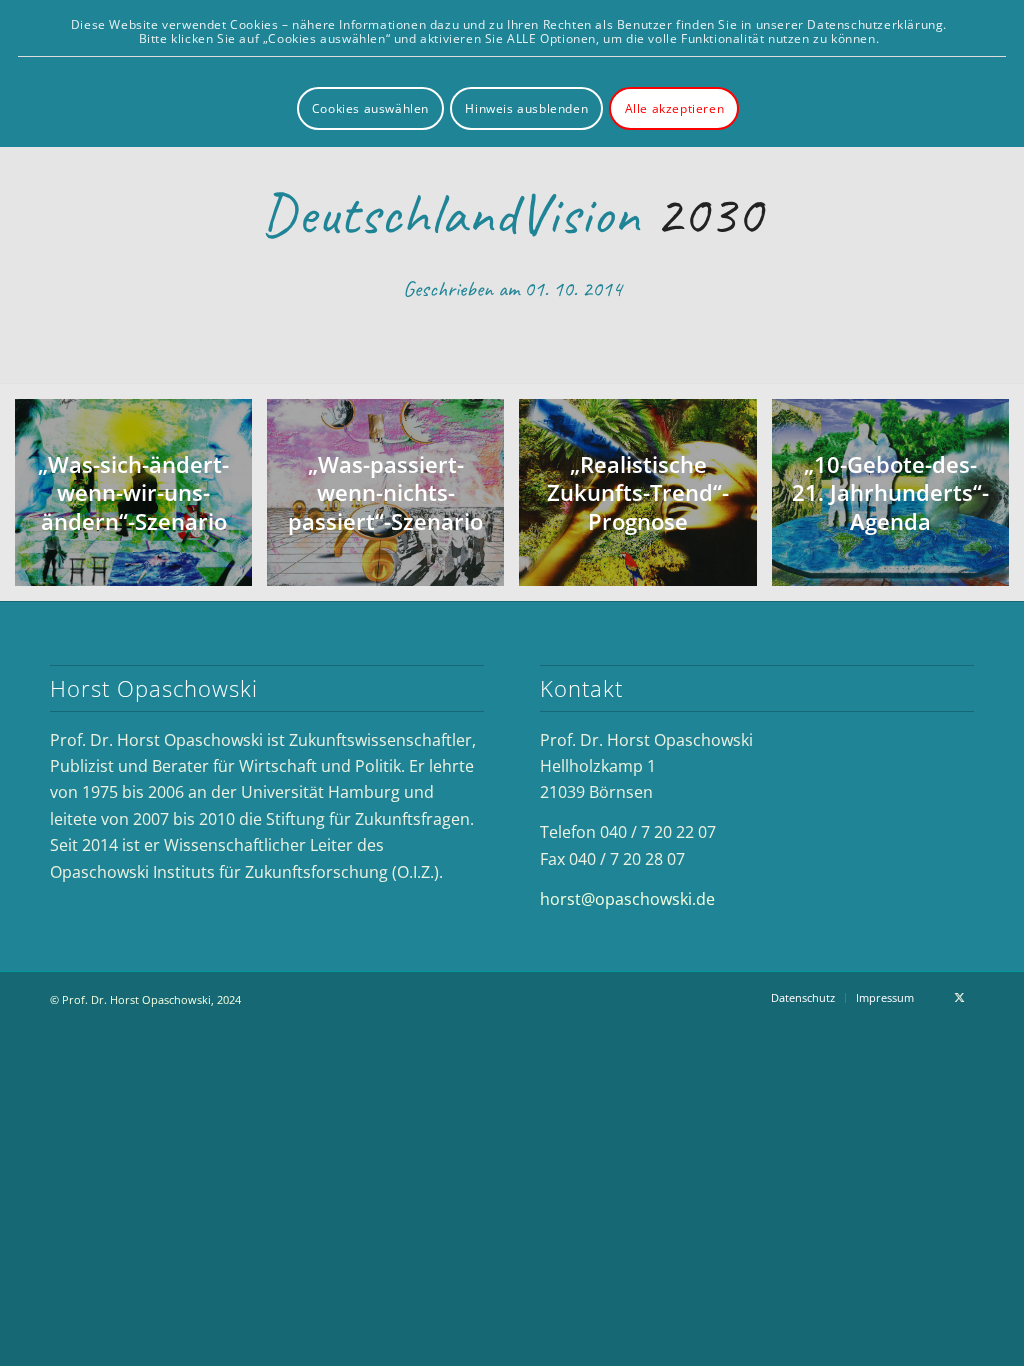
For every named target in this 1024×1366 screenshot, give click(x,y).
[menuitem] (803, 998)
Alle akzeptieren (675, 108)
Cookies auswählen (370, 108)
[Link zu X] (959, 997)
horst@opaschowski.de (627, 899)
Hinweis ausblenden (526, 108)
